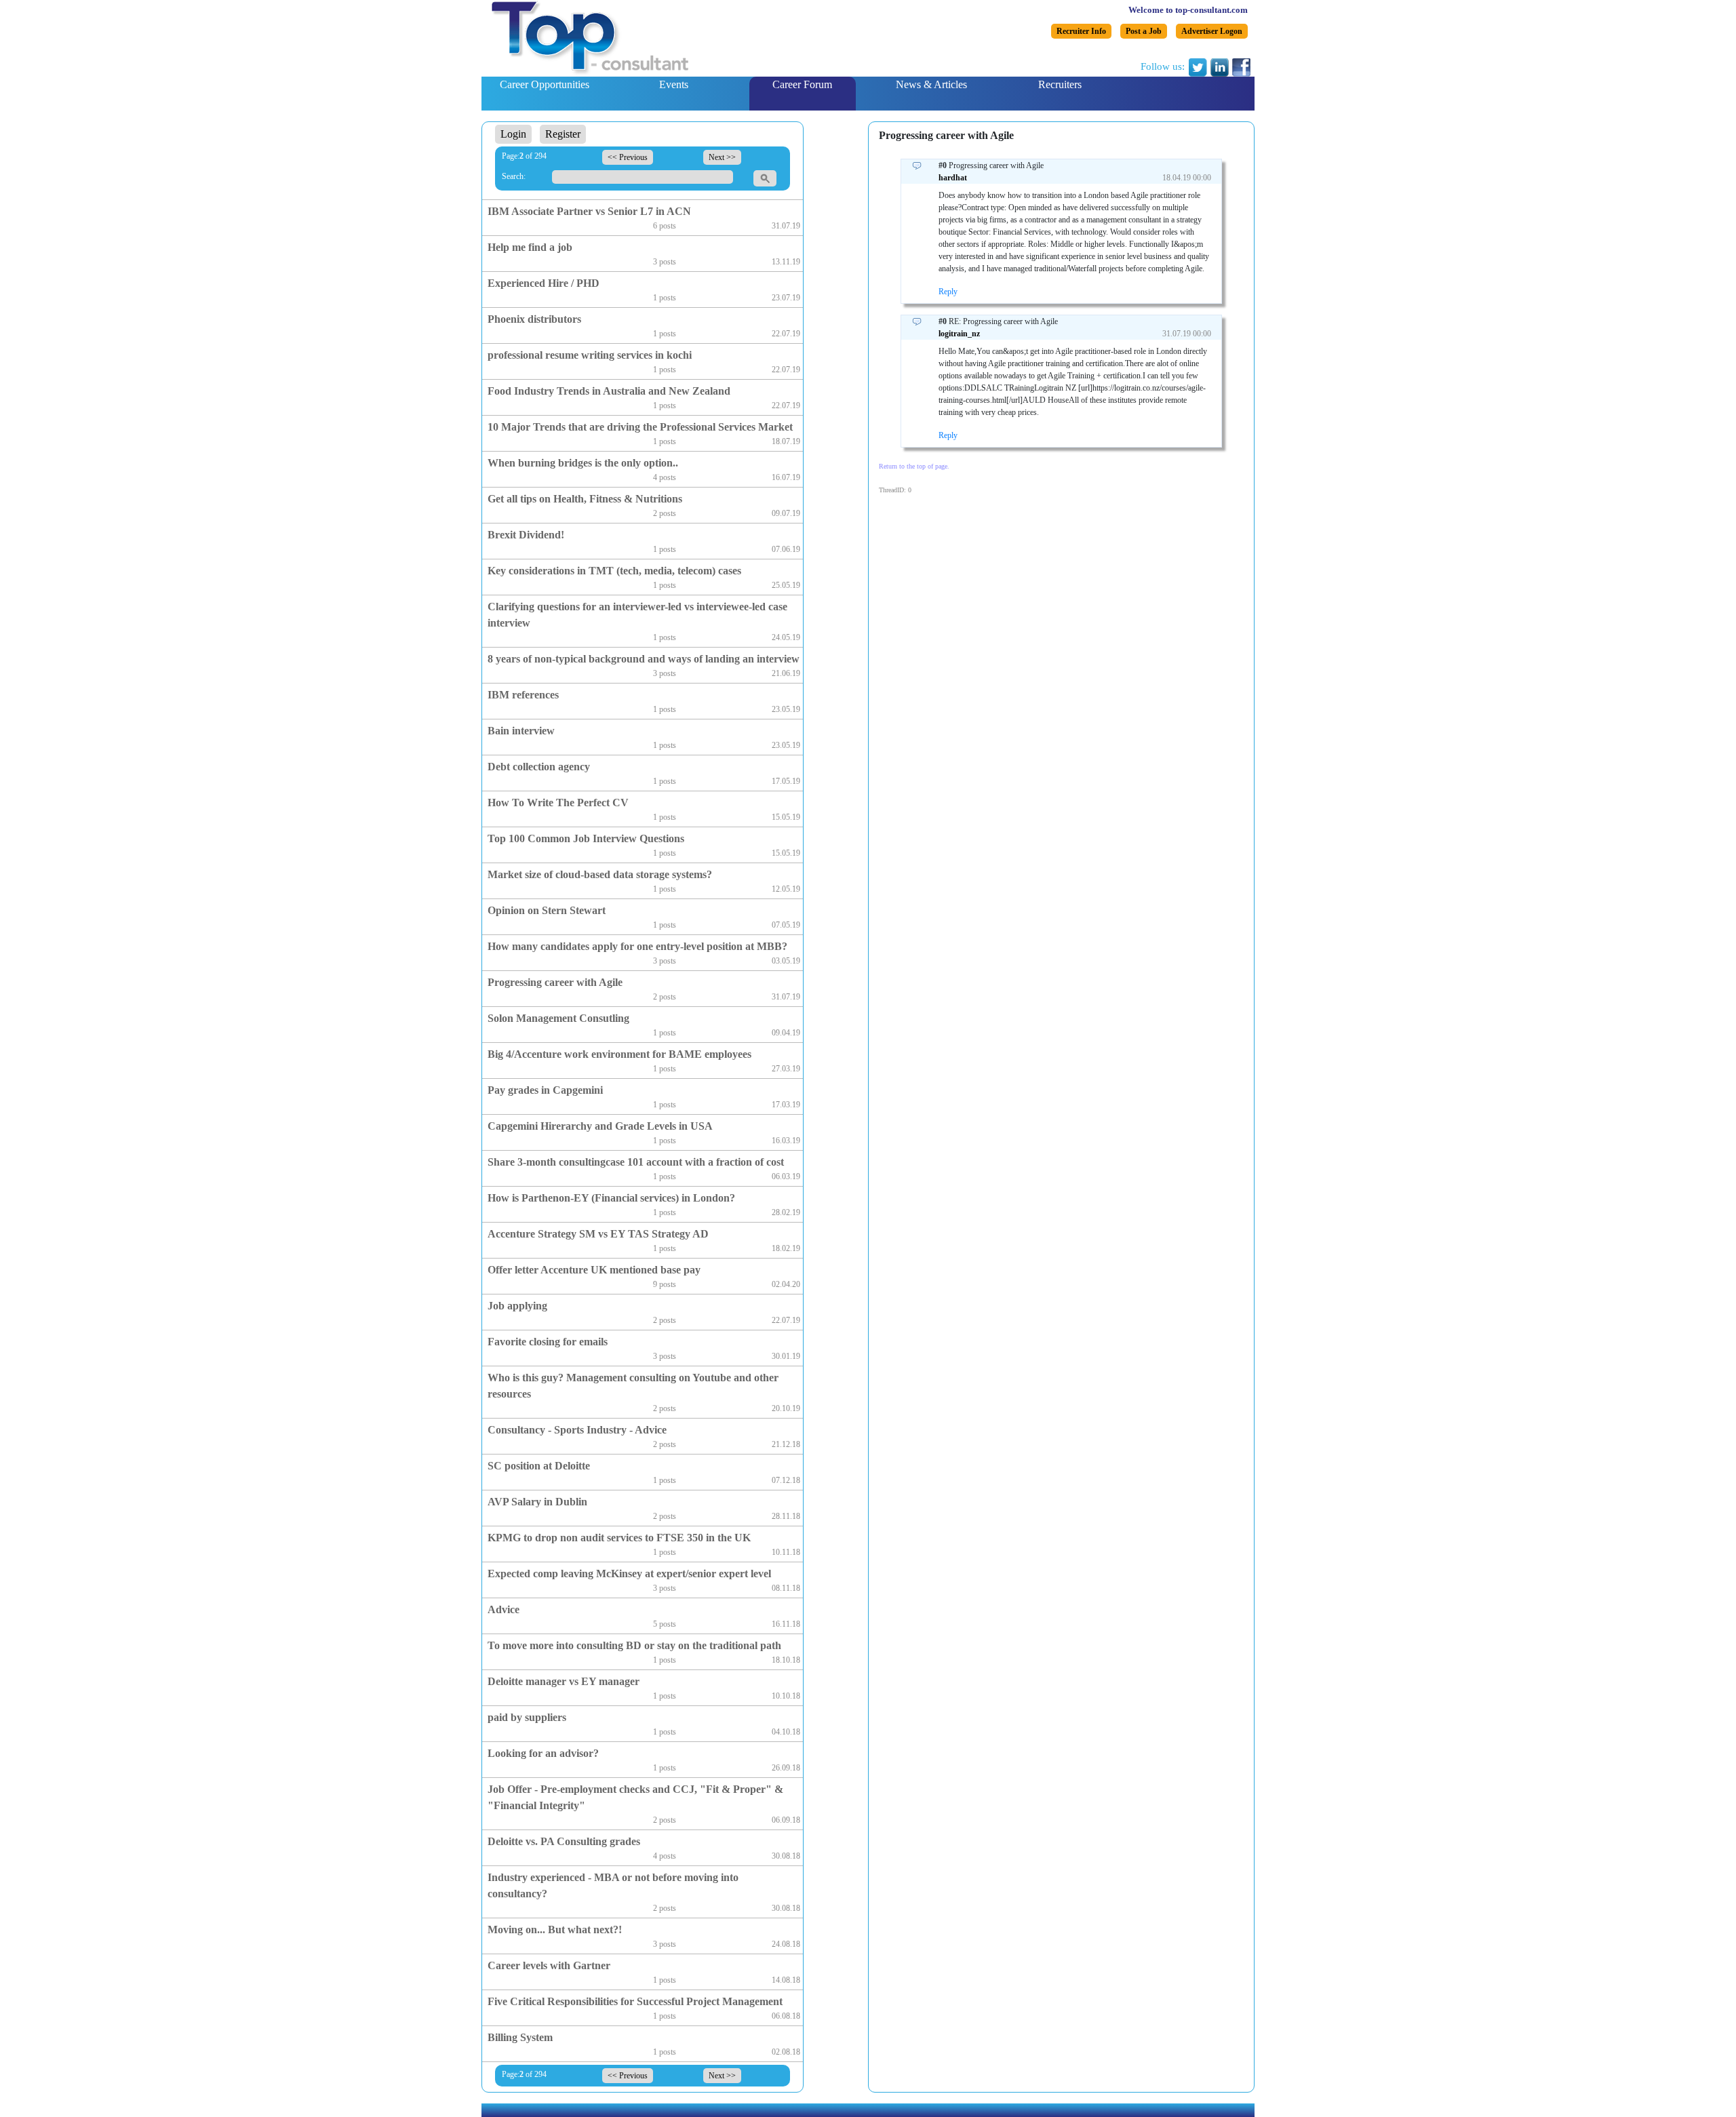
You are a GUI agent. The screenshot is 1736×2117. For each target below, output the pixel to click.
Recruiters (1060, 84)
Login (513, 134)
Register (563, 134)
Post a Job (1144, 31)
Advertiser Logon (1212, 31)
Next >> (722, 157)
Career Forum (802, 84)
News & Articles (931, 84)
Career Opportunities (545, 84)
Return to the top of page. (914, 466)
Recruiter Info (1081, 31)
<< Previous (628, 157)
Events (674, 84)
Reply (948, 292)
